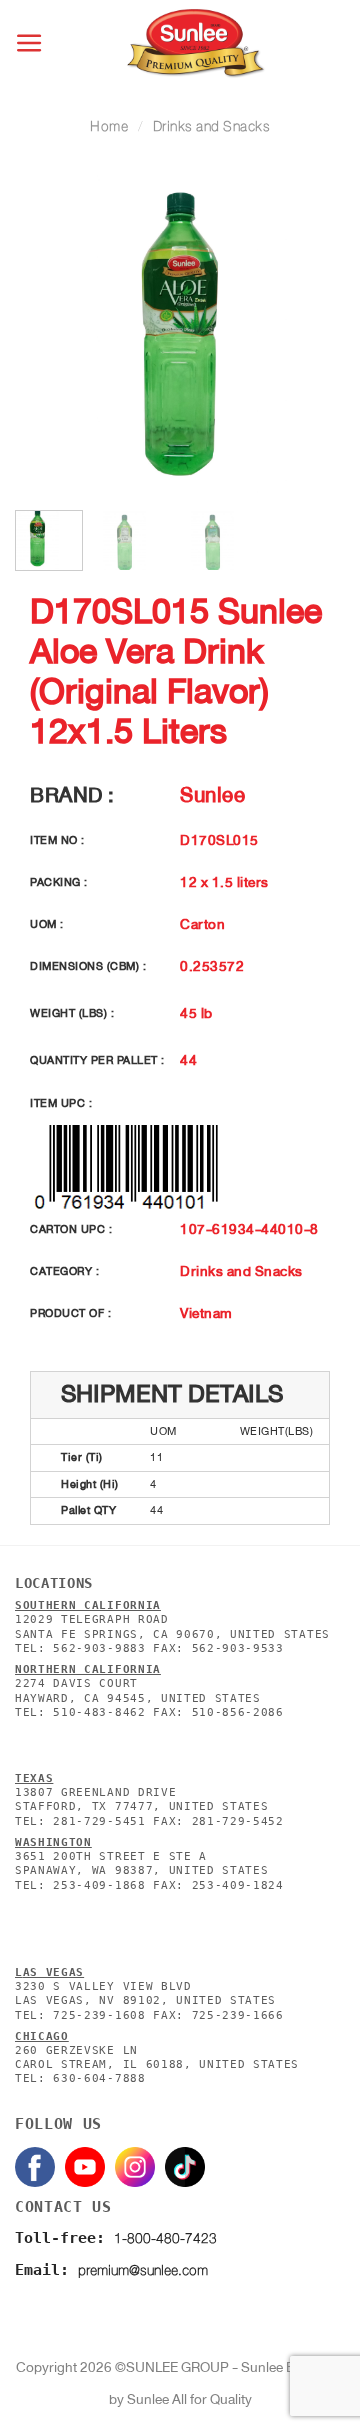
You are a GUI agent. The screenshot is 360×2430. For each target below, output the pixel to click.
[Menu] (30, 43)
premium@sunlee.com (143, 2270)
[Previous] (47, 334)
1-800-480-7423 (165, 2238)
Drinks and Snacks (212, 126)
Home (109, 126)
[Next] (313, 334)
